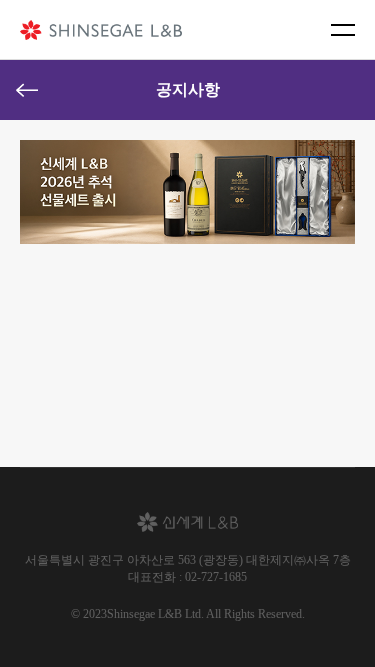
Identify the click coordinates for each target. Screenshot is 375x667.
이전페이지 (27, 90)
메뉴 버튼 (343, 30)
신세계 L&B (101, 30)
